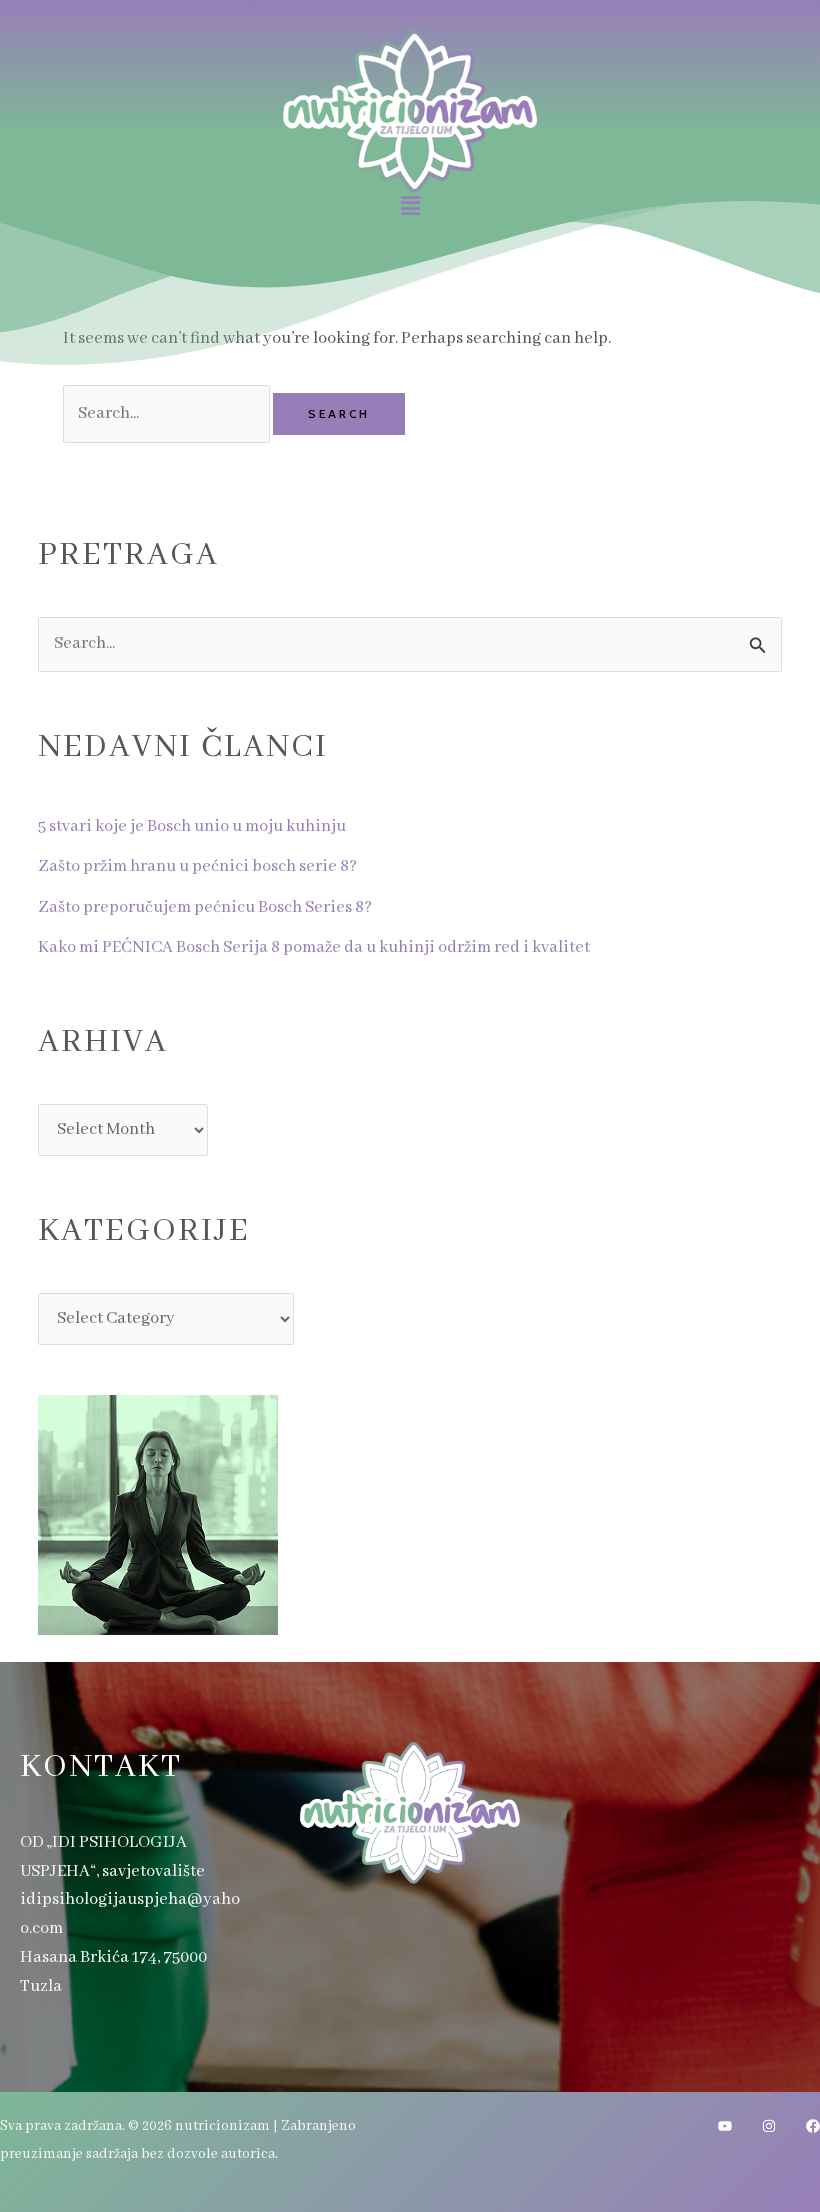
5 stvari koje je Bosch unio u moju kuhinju (192, 826)
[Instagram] (769, 2126)
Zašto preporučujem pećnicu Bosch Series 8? (205, 907)
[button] (410, 207)
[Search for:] (168, 413)
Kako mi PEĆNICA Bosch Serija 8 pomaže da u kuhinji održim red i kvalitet (314, 947)
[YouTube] (725, 2126)
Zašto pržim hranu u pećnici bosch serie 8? (197, 866)
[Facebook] (813, 2126)
